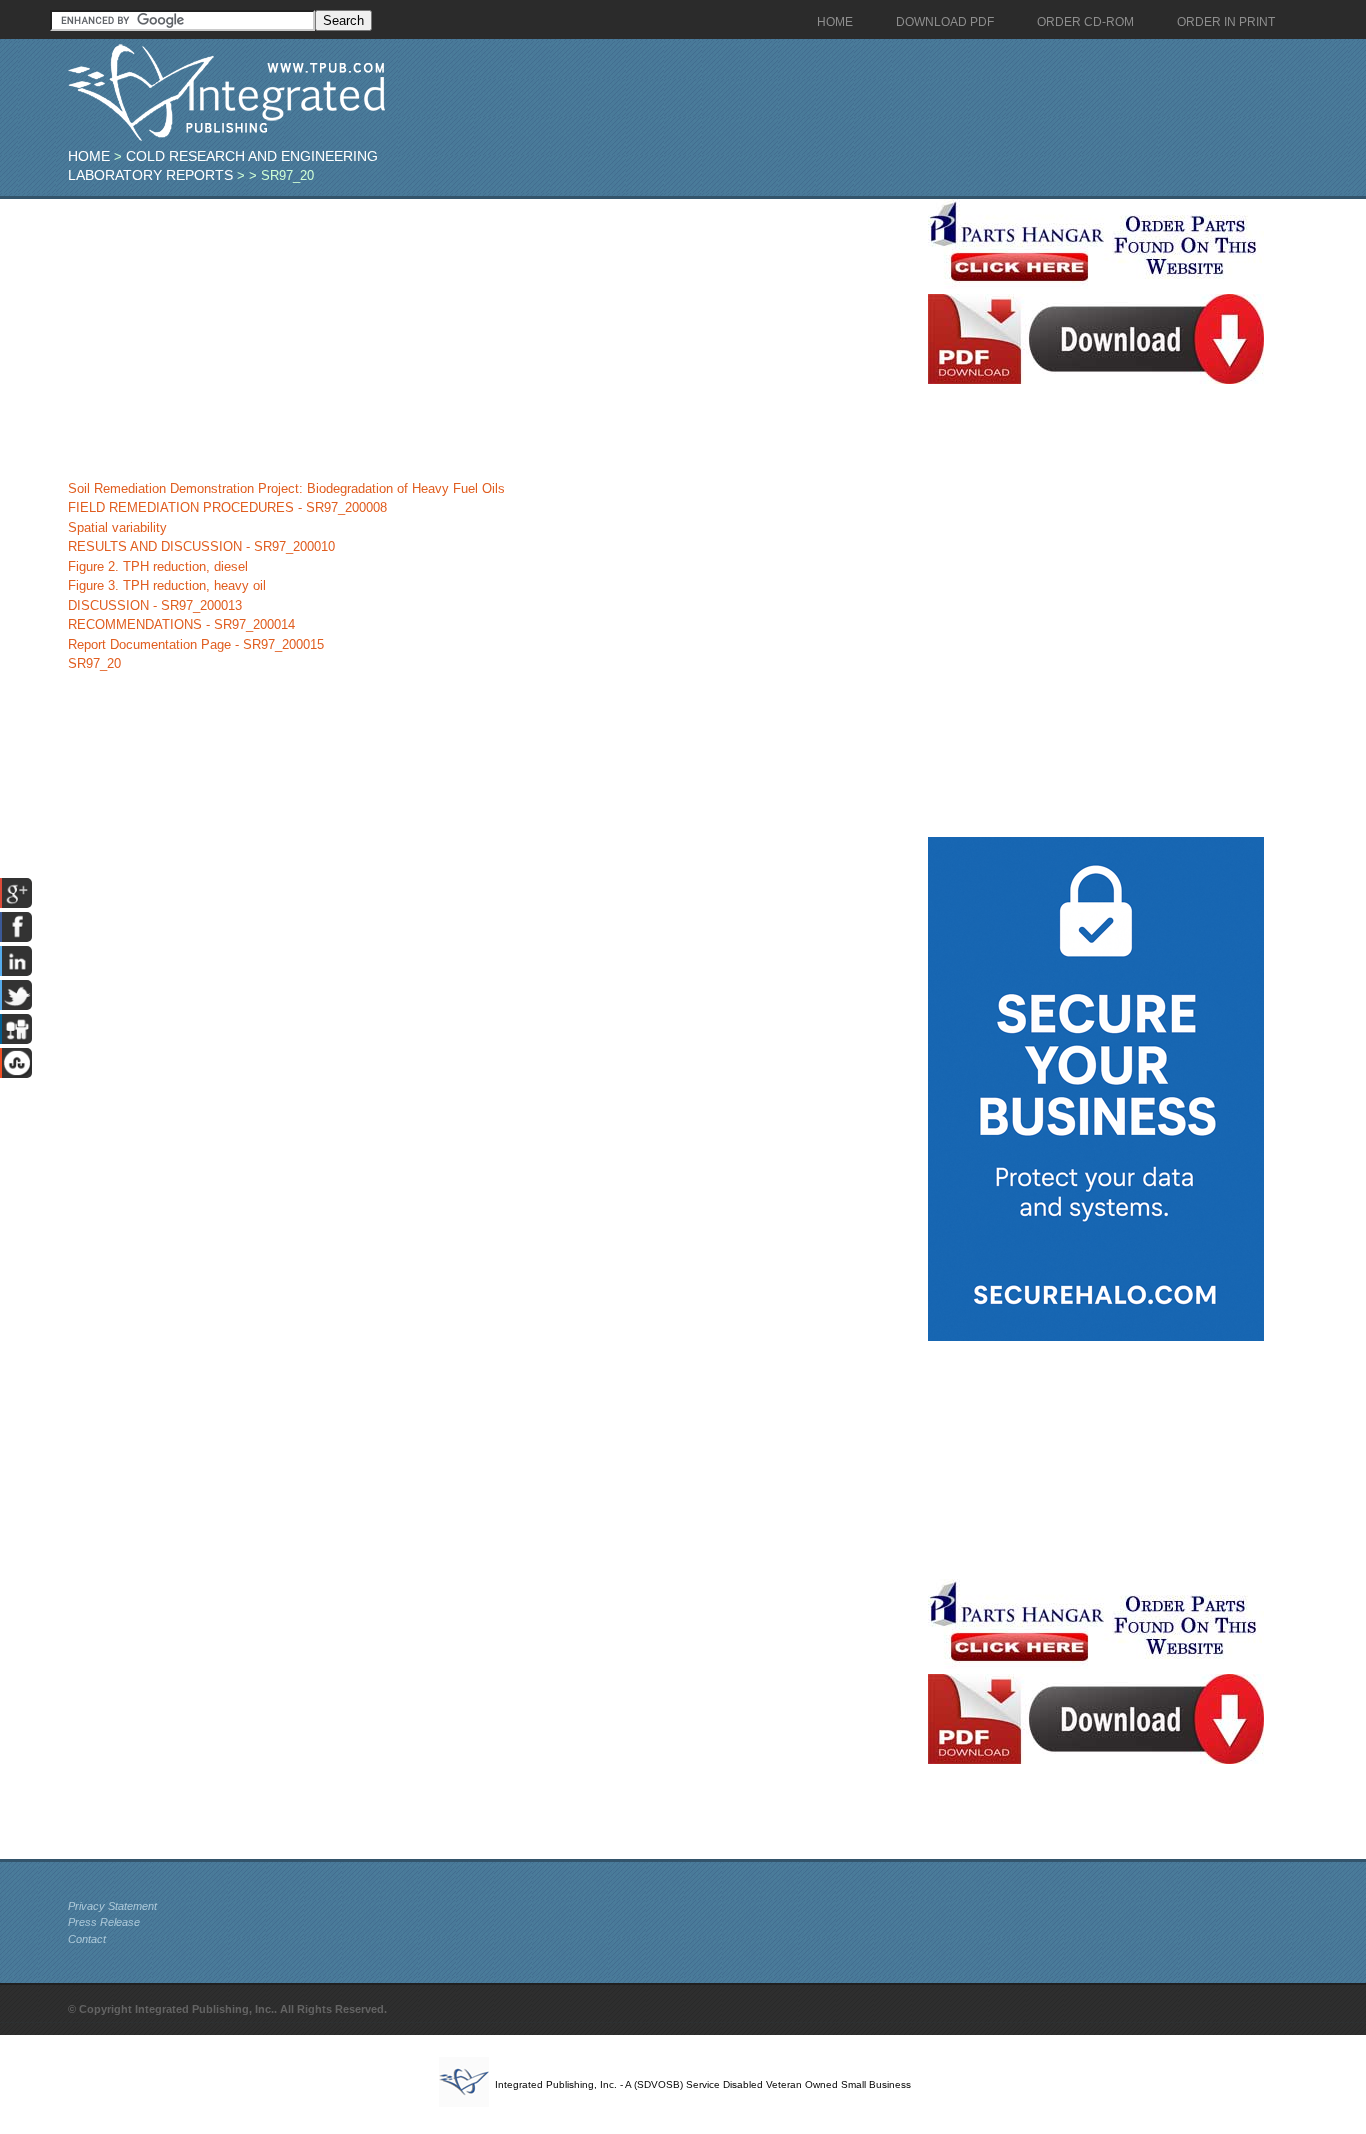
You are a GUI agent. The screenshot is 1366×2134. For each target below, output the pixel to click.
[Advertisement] (493, 339)
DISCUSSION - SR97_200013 (155, 605)
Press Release (104, 1922)
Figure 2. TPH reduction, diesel (158, 566)
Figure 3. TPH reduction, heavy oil (167, 585)
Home (89, 156)
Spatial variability (117, 527)
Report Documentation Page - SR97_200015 (196, 644)
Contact (87, 1939)
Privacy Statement (112, 1906)
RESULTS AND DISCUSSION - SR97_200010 (201, 546)
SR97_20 (94, 663)
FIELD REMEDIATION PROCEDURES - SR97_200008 (227, 507)
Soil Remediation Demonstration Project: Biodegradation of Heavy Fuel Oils (286, 488)
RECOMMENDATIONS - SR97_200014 (181, 624)
